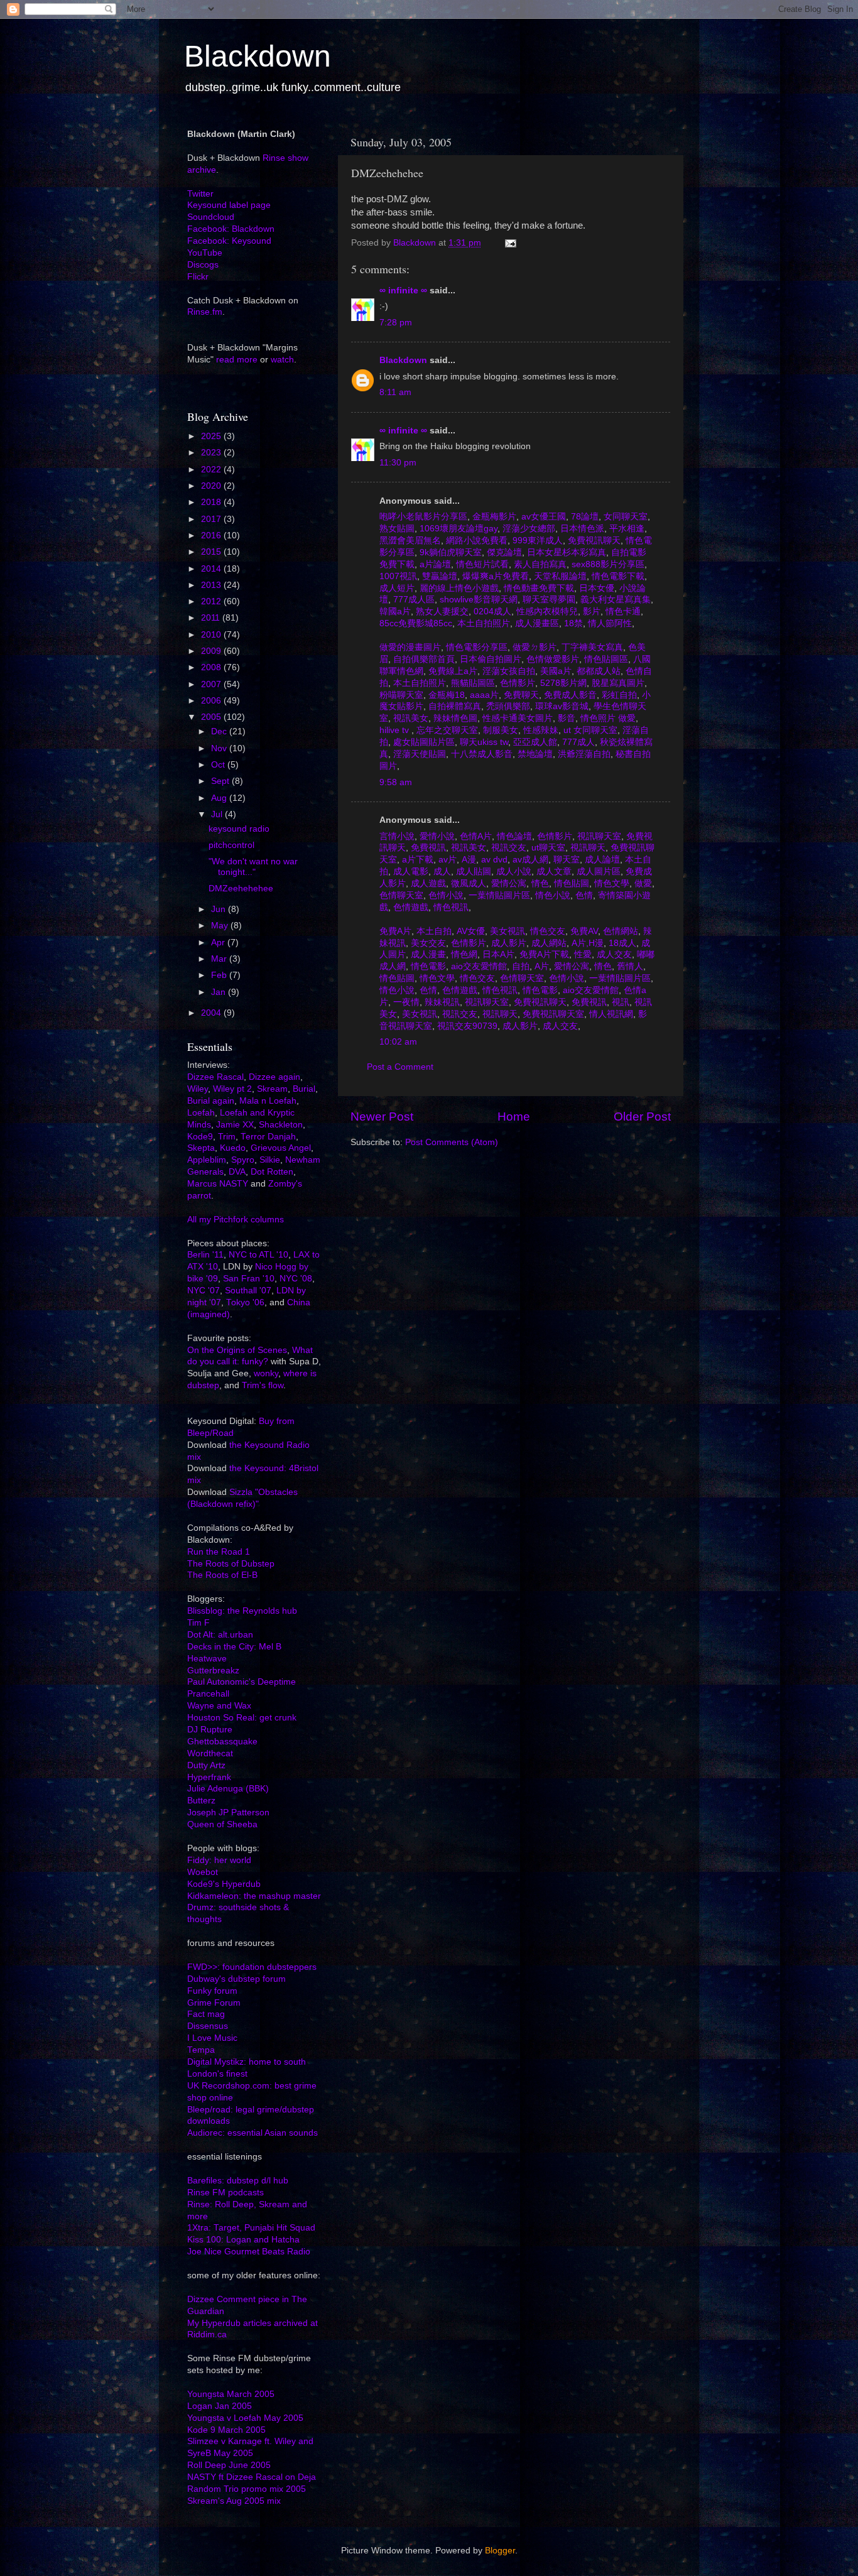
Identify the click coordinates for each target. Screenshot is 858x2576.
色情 (583, 895)
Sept (221, 781)
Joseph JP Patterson (228, 1812)
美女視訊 (506, 931)
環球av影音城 (561, 706)
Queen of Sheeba (222, 1824)
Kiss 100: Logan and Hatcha (243, 2240)
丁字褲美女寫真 (591, 647)
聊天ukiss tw (483, 742)
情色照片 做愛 (607, 718)
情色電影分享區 (475, 647)
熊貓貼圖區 (472, 683)
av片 (446, 860)
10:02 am (398, 1042)
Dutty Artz (206, 1765)
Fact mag (206, 2014)
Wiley (198, 1089)
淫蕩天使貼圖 (418, 754)
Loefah (201, 1113)
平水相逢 (626, 529)
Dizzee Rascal (215, 1077)
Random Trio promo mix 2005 (247, 2489)
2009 (212, 651)
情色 (539, 883)
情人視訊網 (610, 1014)
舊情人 (629, 966)
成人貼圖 (472, 872)
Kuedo (233, 1148)
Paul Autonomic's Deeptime (242, 1682)
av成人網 (529, 860)
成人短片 (397, 588)
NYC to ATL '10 (258, 1255)
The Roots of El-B (222, 1575)
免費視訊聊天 (593, 541)
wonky (266, 1373)
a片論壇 (434, 564)
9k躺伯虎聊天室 (449, 552)
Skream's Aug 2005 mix (234, 2501)
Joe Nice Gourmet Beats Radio (249, 2252)
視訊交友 (508, 848)
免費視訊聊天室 (552, 1014)
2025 (212, 436)
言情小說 (397, 836)
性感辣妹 (540, 730)
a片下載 (416, 860)
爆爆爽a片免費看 (494, 576)
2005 (212, 717)
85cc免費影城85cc (416, 623)
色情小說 (445, 895)
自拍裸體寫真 (453, 706)
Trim (227, 1137)
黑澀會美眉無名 (410, 541)
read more (237, 360)
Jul (218, 814)
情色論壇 (513, 836)
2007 (212, 684)
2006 (212, 701)
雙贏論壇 (438, 576)
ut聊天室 (547, 848)
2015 (212, 552)
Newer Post (382, 1117)
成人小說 (513, 872)
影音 (565, 718)
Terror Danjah (268, 1137)
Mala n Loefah (268, 1101)
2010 (212, 635)
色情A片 (475, 836)
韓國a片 (395, 611)
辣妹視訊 (441, 1002)
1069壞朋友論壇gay (457, 529)
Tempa (201, 2050)
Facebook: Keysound (229, 241)
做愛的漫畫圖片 (410, 647)
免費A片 (395, 931)
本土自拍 (433, 931)
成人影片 (508, 943)
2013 (212, 585)
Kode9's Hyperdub (224, 1884)
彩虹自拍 (618, 695)
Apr (219, 943)
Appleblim (207, 1160)
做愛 (642, 883)
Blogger (500, 2551)
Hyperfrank (209, 1777)
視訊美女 (410, 718)
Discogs (203, 265)
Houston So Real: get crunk (242, 1718)
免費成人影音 (569, 695)
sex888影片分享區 (607, 564)
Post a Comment (400, 1067)
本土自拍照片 (482, 623)
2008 (212, 667)
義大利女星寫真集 (614, 600)
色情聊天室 (401, 895)
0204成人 (491, 611)
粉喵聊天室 (401, 695)
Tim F (198, 1623)
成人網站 (548, 943)
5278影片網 (562, 683)
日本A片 (497, 954)
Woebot (203, 1872)
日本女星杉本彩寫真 (565, 552)
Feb (220, 975)
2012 (212, 601)
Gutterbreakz (213, 1671)
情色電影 (427, 966)
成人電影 (410, 872)
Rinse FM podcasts (225, 2193)
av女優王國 (542, 517)
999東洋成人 (536, 541)
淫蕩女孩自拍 (508, 671)
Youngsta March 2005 (231, 2394)
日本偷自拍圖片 (489, 659)
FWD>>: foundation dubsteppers (252, 1967)
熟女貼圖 (397, 529)
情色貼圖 (570, 883)
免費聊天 (520, 695)
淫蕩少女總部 (528, 529)
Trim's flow (263, 1385)
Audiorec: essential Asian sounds (253, 2133)
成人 (441, 872)
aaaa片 (483, 695)
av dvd (493, 860)
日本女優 (595, 588)
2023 (212, 453)
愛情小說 (436, 836)
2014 (212, 569)
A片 (540, 966)
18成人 (621, 943)
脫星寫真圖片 (617, 683)
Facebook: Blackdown (231, 229)
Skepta (201, 1148)
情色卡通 (622, 611)
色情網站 (619, 931)
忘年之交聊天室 (446, 730)
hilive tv (395, 730)
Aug (220, 798)
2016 (212, 535)
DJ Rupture (210, 1730)
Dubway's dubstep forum (236, 1979)
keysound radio (239, 829)
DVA (237, 1172)
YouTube (205, 253)
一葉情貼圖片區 (498, 895)
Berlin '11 (205, 1255)
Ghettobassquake (222, 1742)
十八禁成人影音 (481, 754)
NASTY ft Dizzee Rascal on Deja (252, 2477)
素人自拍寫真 (539, 564)
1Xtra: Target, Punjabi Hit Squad (251, 2228)
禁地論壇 (534, 754)
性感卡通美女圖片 (516, 718)
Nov (220, 748)
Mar (220, 959)
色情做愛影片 (551, 659)
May (221, 926)
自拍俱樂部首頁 (423, 659)
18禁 (572, 623)
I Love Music (212, 2038)
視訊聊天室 (598, 836)
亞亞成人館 (534, 742)
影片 (590, 611)
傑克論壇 (503, 552)
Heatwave (207, 1659)
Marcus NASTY (218, 1184)
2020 (212, 486)
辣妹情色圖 (454, 718)
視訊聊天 (587, 848)
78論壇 (584, 517)
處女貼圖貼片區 (423, 742)
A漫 (468, 860)
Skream (272, 1089)
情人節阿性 (609, 623)
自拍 (519, 966)
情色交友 (546, 931)
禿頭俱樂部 (507, 706)
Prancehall (208, 1694)
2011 (212, 618)
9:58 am (396, 782)
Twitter (200, 194)
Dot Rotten (272, 1172)
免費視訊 (427, 848)
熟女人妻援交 (441, 611)
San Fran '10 (249, 1279)
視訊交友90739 (466, 1026)
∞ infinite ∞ (403, 291)
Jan (220, 992)
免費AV (583, 931)
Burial (304, 1089)
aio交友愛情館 (478, 966)
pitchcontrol (231, 845)
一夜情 (405, 1002)
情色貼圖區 (605, 659)
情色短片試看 (481, 564)
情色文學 (611, 883)
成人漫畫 (427, 954)
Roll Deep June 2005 (229, 2465)
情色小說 (551, 895)
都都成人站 (597, 671)
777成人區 (413, 600)
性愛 (582, 954)
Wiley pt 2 (232, 1089)
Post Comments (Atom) (452, 1142)
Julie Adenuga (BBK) (228, 1789)
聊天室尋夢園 (548, 600)
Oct (219, 765)
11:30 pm (398, 463)
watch (282, 360)
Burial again (211, 1101)
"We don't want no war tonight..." (253, 867)
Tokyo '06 (245, 1302)
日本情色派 (581, 529)
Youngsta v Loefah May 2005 (245, 2418)
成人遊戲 (427, 883)
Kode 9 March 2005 (226, 2430)
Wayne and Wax (219, 1706)
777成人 (577, 742)
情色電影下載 (617, 576)
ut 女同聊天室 (589, 730)
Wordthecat (210, 1753)
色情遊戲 (410, 907)
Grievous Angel (281, 1148)
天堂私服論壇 (559, 576)
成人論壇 (601, 860)
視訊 (619, 1002)
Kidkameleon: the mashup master (254, 1896)
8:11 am (395, 392)
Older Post (642, 1117)
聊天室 (565, 860)
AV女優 (470, 931)
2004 (212, 1013)
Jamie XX (235, 1125)
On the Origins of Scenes (237, 1350)
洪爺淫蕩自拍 (583, 754)
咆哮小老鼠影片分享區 (423, 517)
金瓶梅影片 (493, 517)
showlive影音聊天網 (477, 600)
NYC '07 (204, 1291)
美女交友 (427, 943)
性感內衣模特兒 (546, 611)
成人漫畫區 (536, 623)
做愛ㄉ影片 (533, 647)
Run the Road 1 (219, 1552)
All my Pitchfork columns (236, 1220)
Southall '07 (248, 1291)
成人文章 (553, 872)
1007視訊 (398, 576)
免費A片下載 (543, 954)
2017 (212, 519)
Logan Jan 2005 (220, 2406)
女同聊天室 (624, 517)
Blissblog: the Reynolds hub (242, 1611)
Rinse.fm (205, 312)
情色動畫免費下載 (538, 588)
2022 (212, 470)
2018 (212, 502)
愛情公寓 (508, 883)
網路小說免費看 (475, 541)
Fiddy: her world (219, 1860)
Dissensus (208, 2026)
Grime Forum (214, 2003)
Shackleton (281, 1125)
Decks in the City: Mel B (234, 1647)
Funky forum (212, 1991)
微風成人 (467, 883)
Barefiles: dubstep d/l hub (238, 2181)
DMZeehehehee (241, 889)
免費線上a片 (452, 671)
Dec (220, 731)
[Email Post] (510, 243)
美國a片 (555, 671)
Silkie (270, 1160)
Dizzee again (274, 1077)
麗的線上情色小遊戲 (458, 588)
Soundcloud (211, 217)
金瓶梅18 (445, 695)
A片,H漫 (586, 943)
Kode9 (200, 1137)
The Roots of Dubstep (231, 1564)
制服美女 (499, 730)
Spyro (243, 1160)
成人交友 (613, 954)
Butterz (201, 1801)
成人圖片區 (597, 872)
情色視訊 (450, 907)
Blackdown (258, 56)
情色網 (463, 954)
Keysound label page (229, 205)
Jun (220, 909)
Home (514, 1117)
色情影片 (516, 683)
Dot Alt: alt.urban (220, 1635)
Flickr (198, 277)
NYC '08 (296, 1279)
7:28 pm (396, 323)
